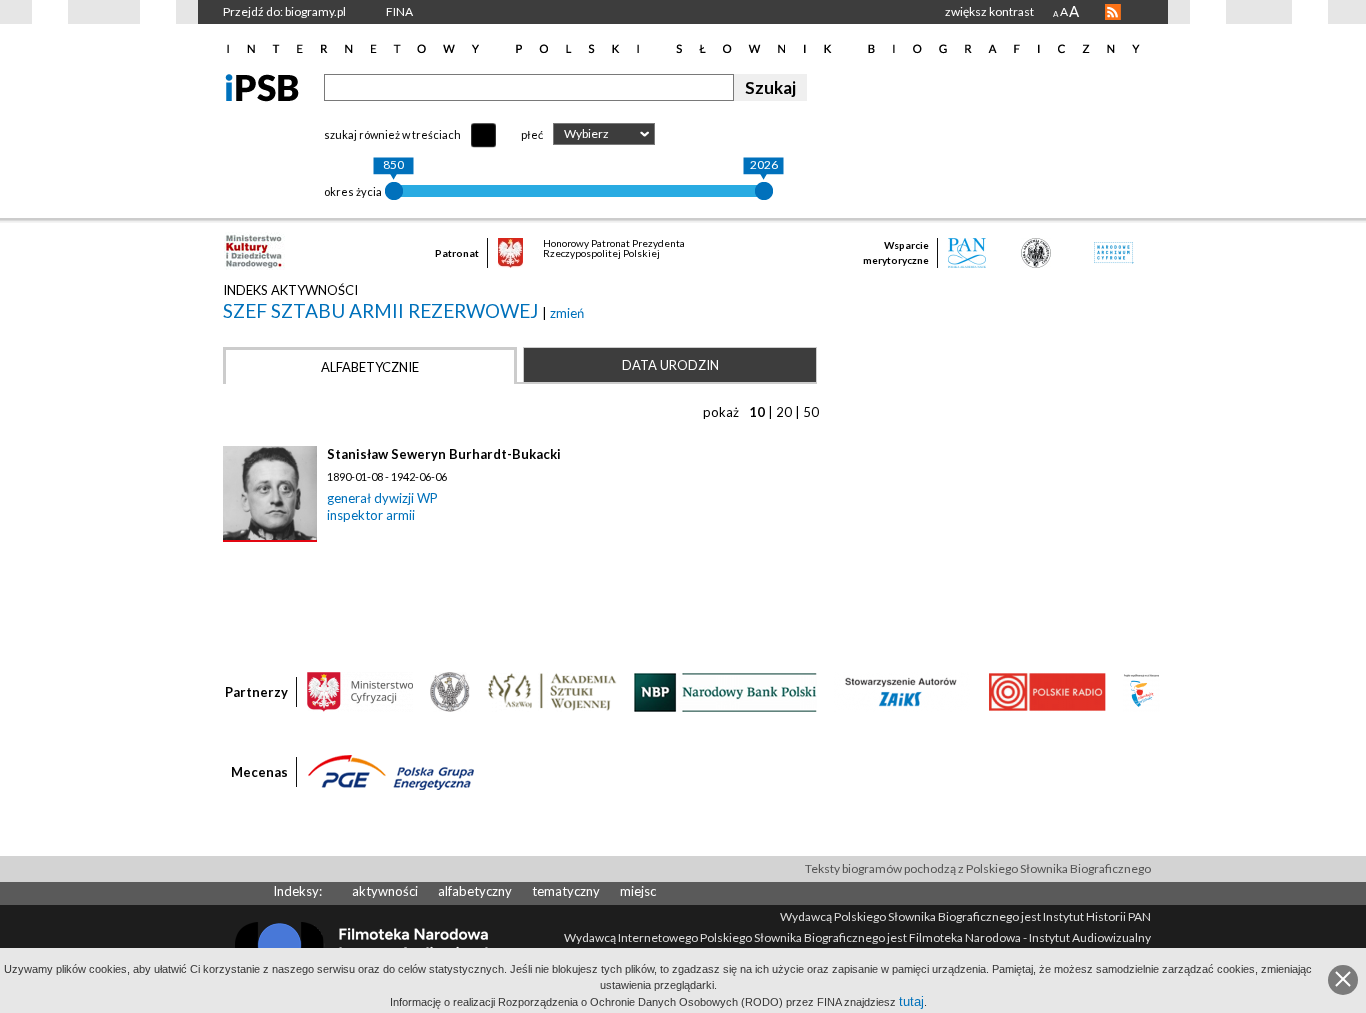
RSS (1113, 12)
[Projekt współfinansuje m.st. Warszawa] (1141, 691)
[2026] (764, 191)
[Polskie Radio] (1046, 691)
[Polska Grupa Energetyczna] (391, 771)
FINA (399, 11)
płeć (532, 134)
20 (784, 412)
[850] (394, 191)
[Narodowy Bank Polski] (725, 691)
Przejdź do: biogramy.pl (284, 11)
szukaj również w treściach (392, 134)
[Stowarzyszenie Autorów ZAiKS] (902, 691)
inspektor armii (371, 515)
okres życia (353, 191)
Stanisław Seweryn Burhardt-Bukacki (444, 454)
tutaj (911, 1001)
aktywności (385, 891)
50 (811, 412)
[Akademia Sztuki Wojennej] (552, 691)
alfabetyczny (475, 891)
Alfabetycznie (370, 367)
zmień (567, 313)
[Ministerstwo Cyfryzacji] (360, 691)
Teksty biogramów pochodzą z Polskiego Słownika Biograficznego (978, 868)
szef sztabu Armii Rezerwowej (382, 310)
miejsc (638, 891)
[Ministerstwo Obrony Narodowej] (450, 691)
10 (757, 412)
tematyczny (566, 891)
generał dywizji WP (382, 498)
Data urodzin (670, 365)
